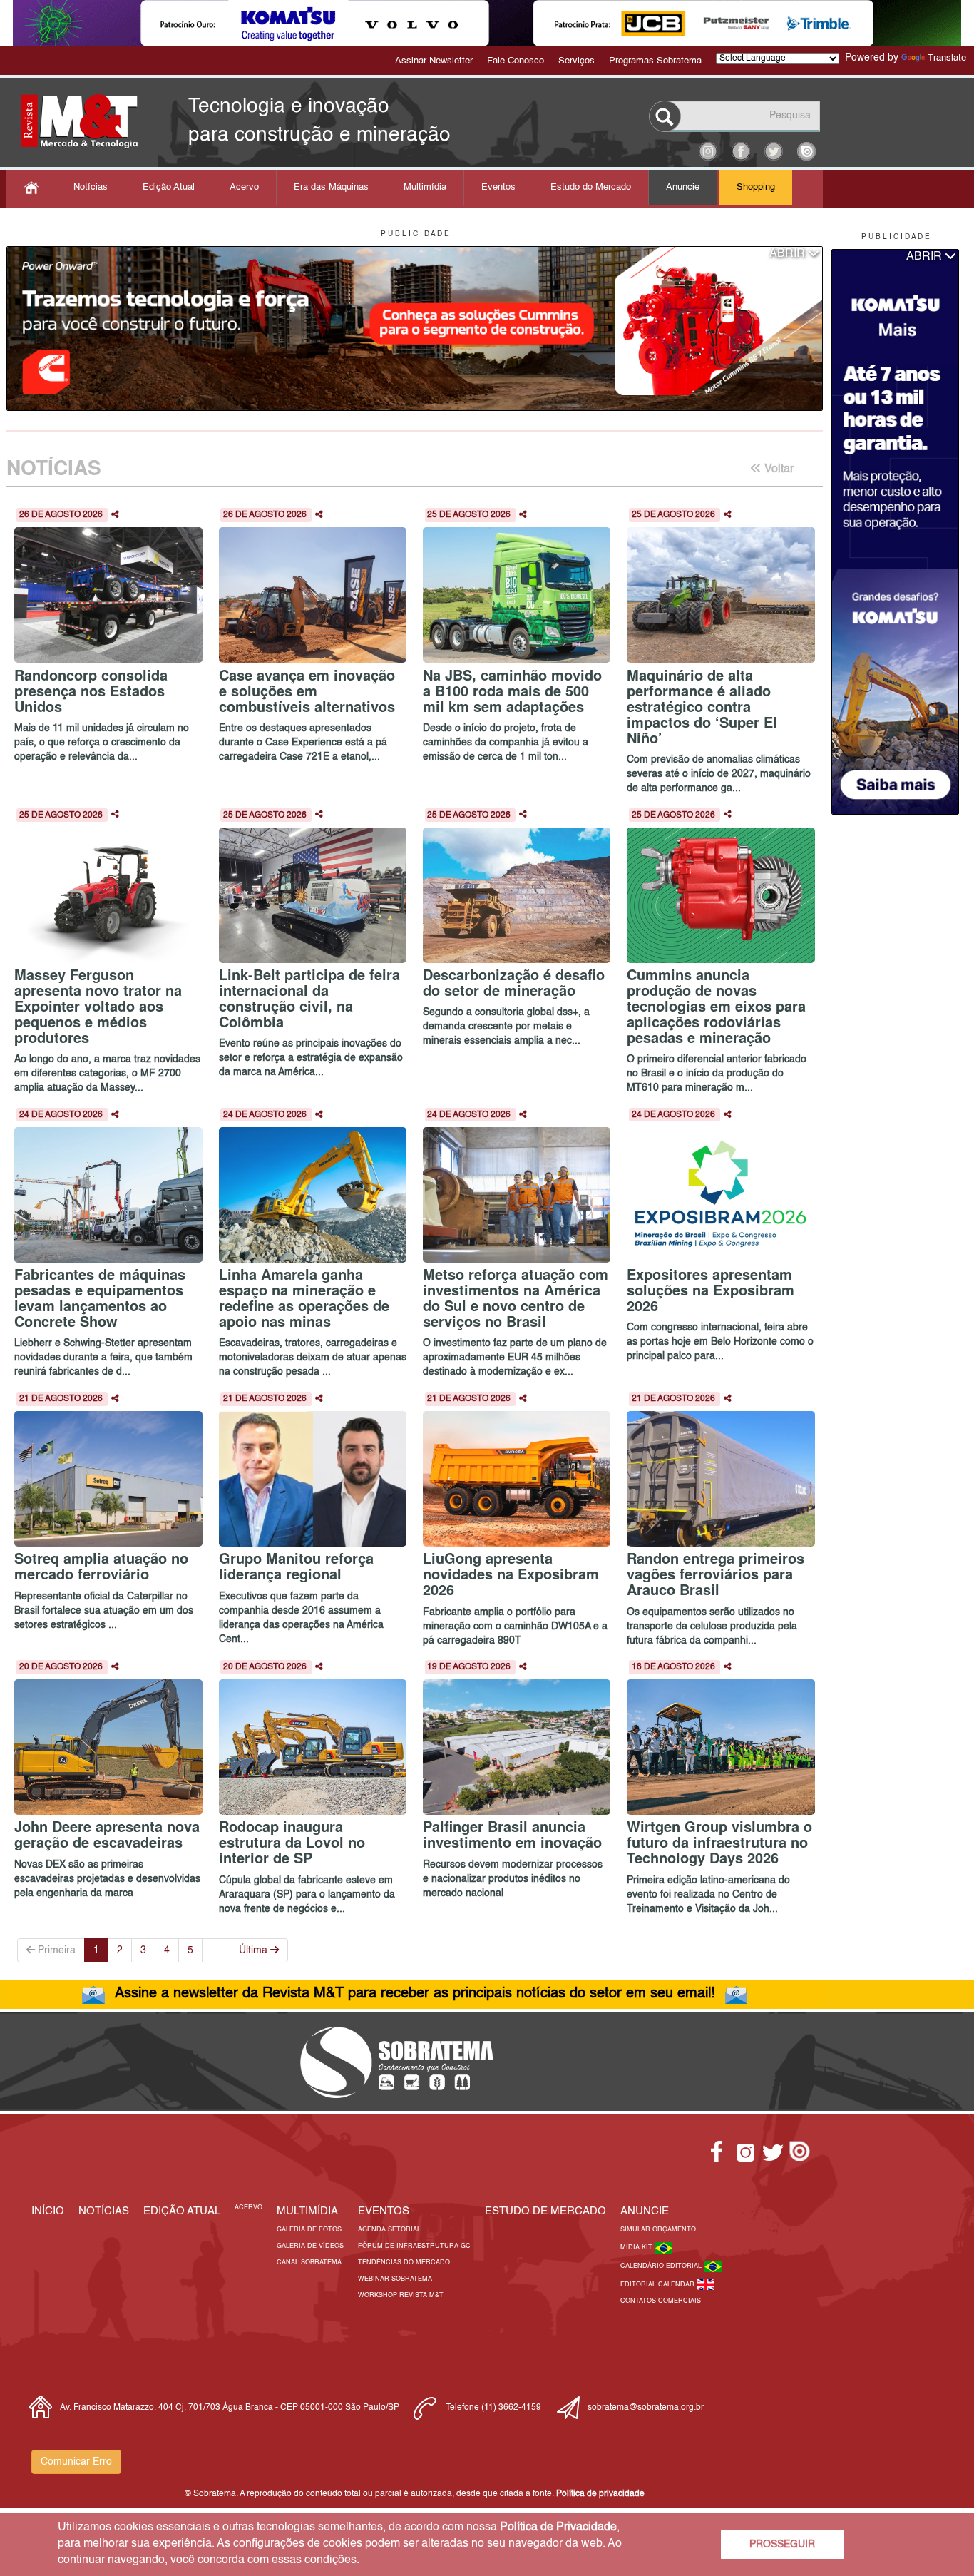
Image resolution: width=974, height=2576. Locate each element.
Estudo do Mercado (591, 187)
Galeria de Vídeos (310, 2246)
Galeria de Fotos (309, 2230)
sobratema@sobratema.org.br (646, 2408)
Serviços (576, 61)
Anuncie (683, 187)
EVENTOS (384, 2211)
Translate (947, 58)
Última (255, 1950)
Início (48, 2211)
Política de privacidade (600, 2494)
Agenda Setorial (389, 2230)
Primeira (55, 1950)
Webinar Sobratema (395, 2279)
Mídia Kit (637, 2247)
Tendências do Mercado (404, 2262)
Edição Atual (169, 187)
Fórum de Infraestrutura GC (414, 2246)
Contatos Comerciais (661, 2301)
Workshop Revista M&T (401, 2295)
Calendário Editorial (662, 2266)
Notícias (91, 187)
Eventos (498, 187)
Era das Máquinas (331, 187)
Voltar (778, 469)
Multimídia (425, 187)
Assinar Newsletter (434, 61)
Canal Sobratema (309, 2262)
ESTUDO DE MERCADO (545, 2211)
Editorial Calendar (658, 2285)
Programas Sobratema (655, 61)
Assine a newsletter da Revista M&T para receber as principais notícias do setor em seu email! (415, 1994)
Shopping (756, 187)
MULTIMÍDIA (307, 2211)
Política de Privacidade (558, 2527)
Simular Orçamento (658, 2230)
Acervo (244, 187)
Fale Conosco (516, 61)
